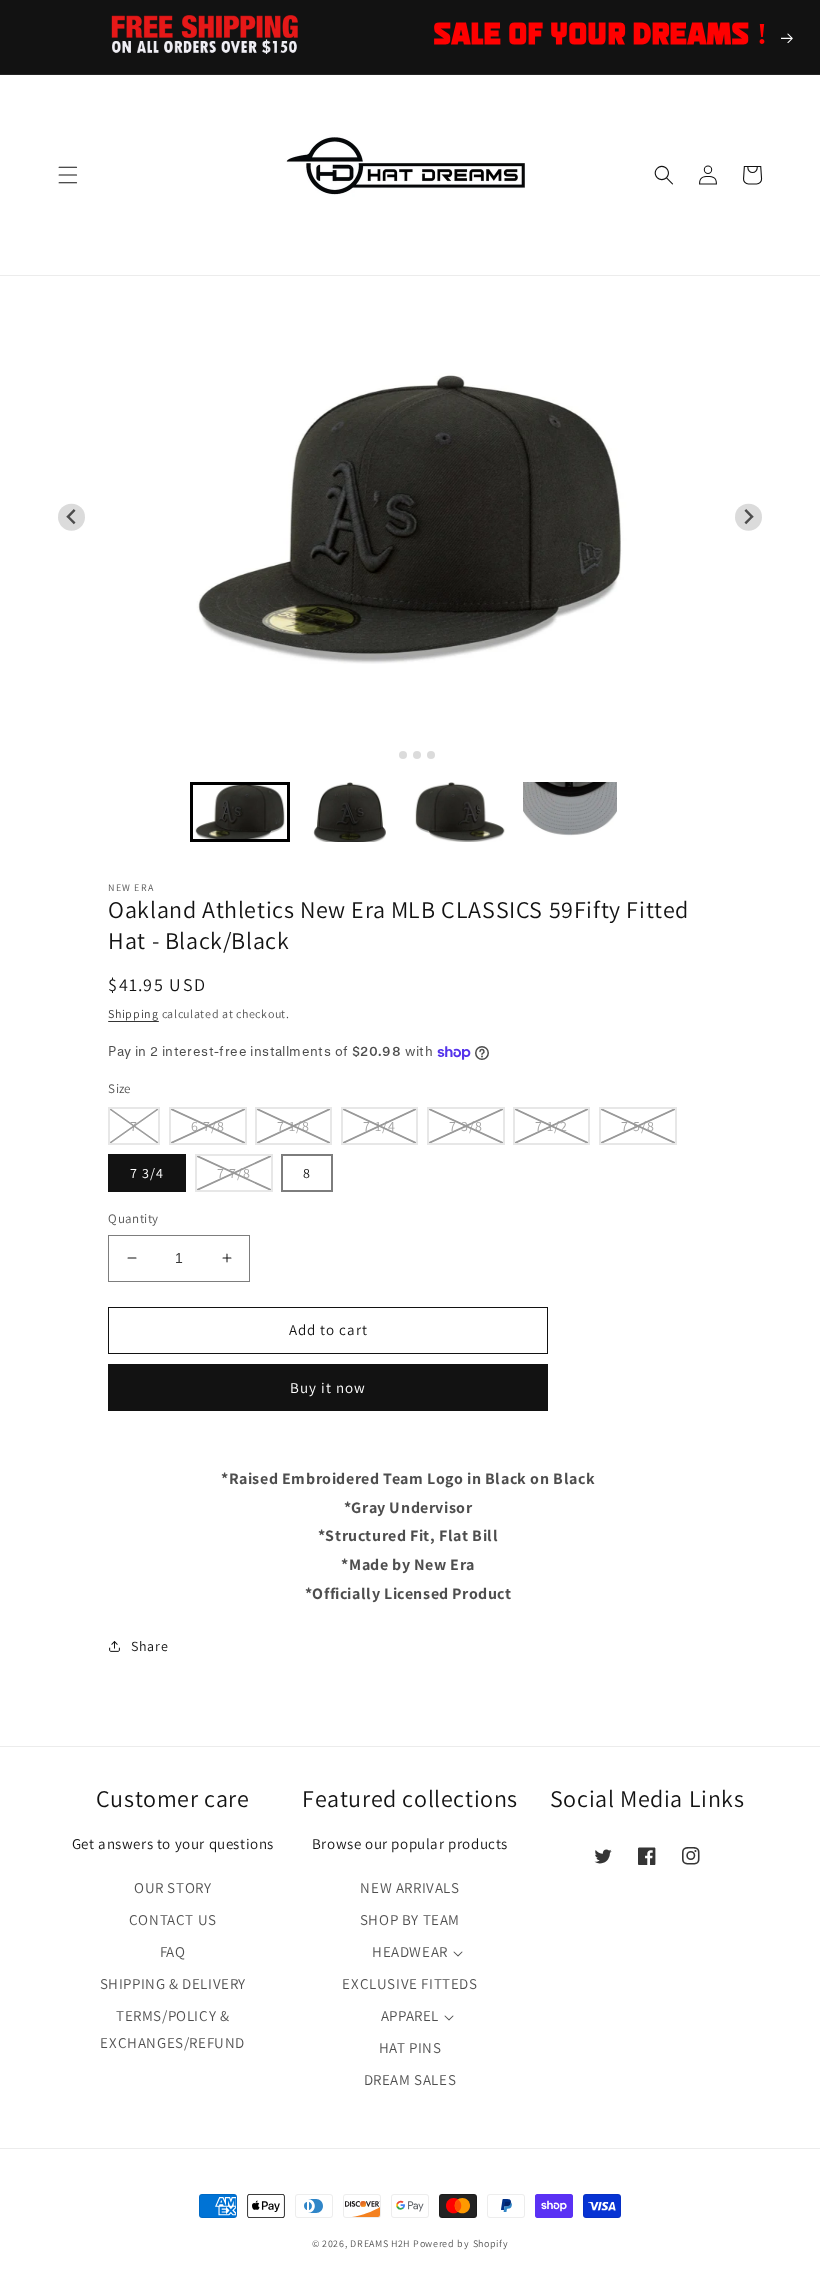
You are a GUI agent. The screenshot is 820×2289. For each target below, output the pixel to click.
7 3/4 (147, 1173)
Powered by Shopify (461, 2243)
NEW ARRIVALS (409, 1887)
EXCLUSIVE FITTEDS (409, 1983)
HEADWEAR (410, 1951)
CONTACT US (173, 1919)
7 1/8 (293, 1126)
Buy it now (328, 1387)
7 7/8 (234, 1173)
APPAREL (410, 2015)
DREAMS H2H (380, 2243)
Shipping (133, 1013)
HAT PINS (410, 2047)
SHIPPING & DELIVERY (173, 1983)
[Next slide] (748, 517)
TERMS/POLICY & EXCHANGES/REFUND (172, 2029)
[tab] (388, 754)
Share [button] (149, 1646)
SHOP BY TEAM (410, 1919)
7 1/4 (379, 1126)
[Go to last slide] (71, 517)
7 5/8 (638, 1126)
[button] (68, 175)
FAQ (173, 1951)
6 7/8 (208, 1126)
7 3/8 (466, 1126)
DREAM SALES (410, 2079)
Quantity (133, 1218)
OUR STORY (172, 1887)
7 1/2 (551, 1126)
